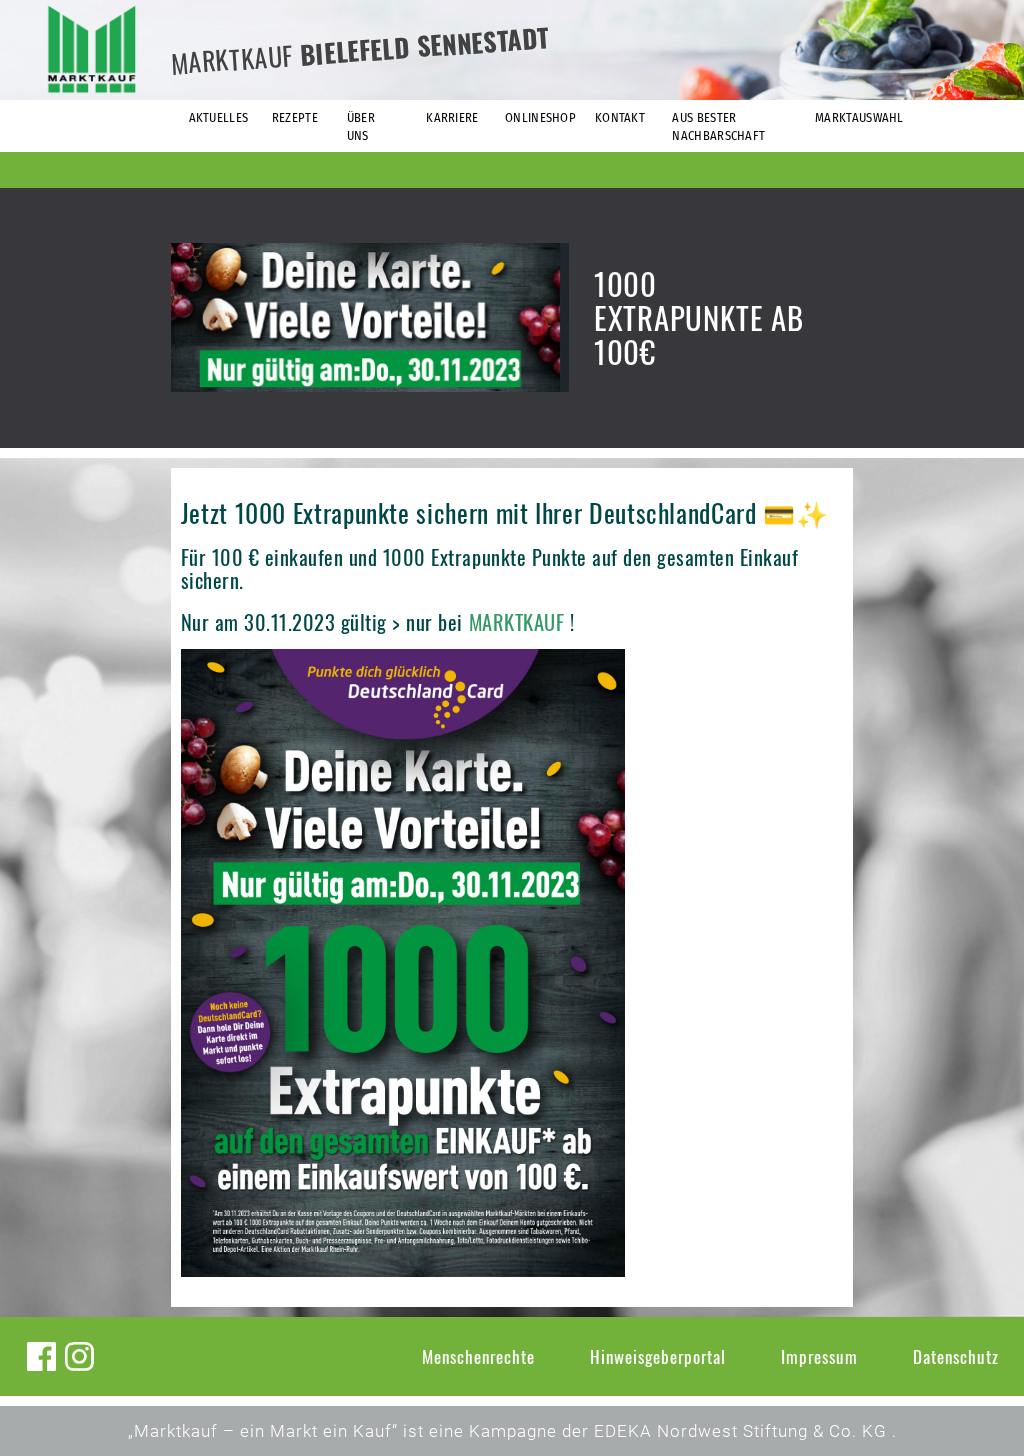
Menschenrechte (478, 1356)
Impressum (819, 1356)
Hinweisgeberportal (658, 1356)
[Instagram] (79, 1356)
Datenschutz (956, 1356)
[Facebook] (41, 1356)
